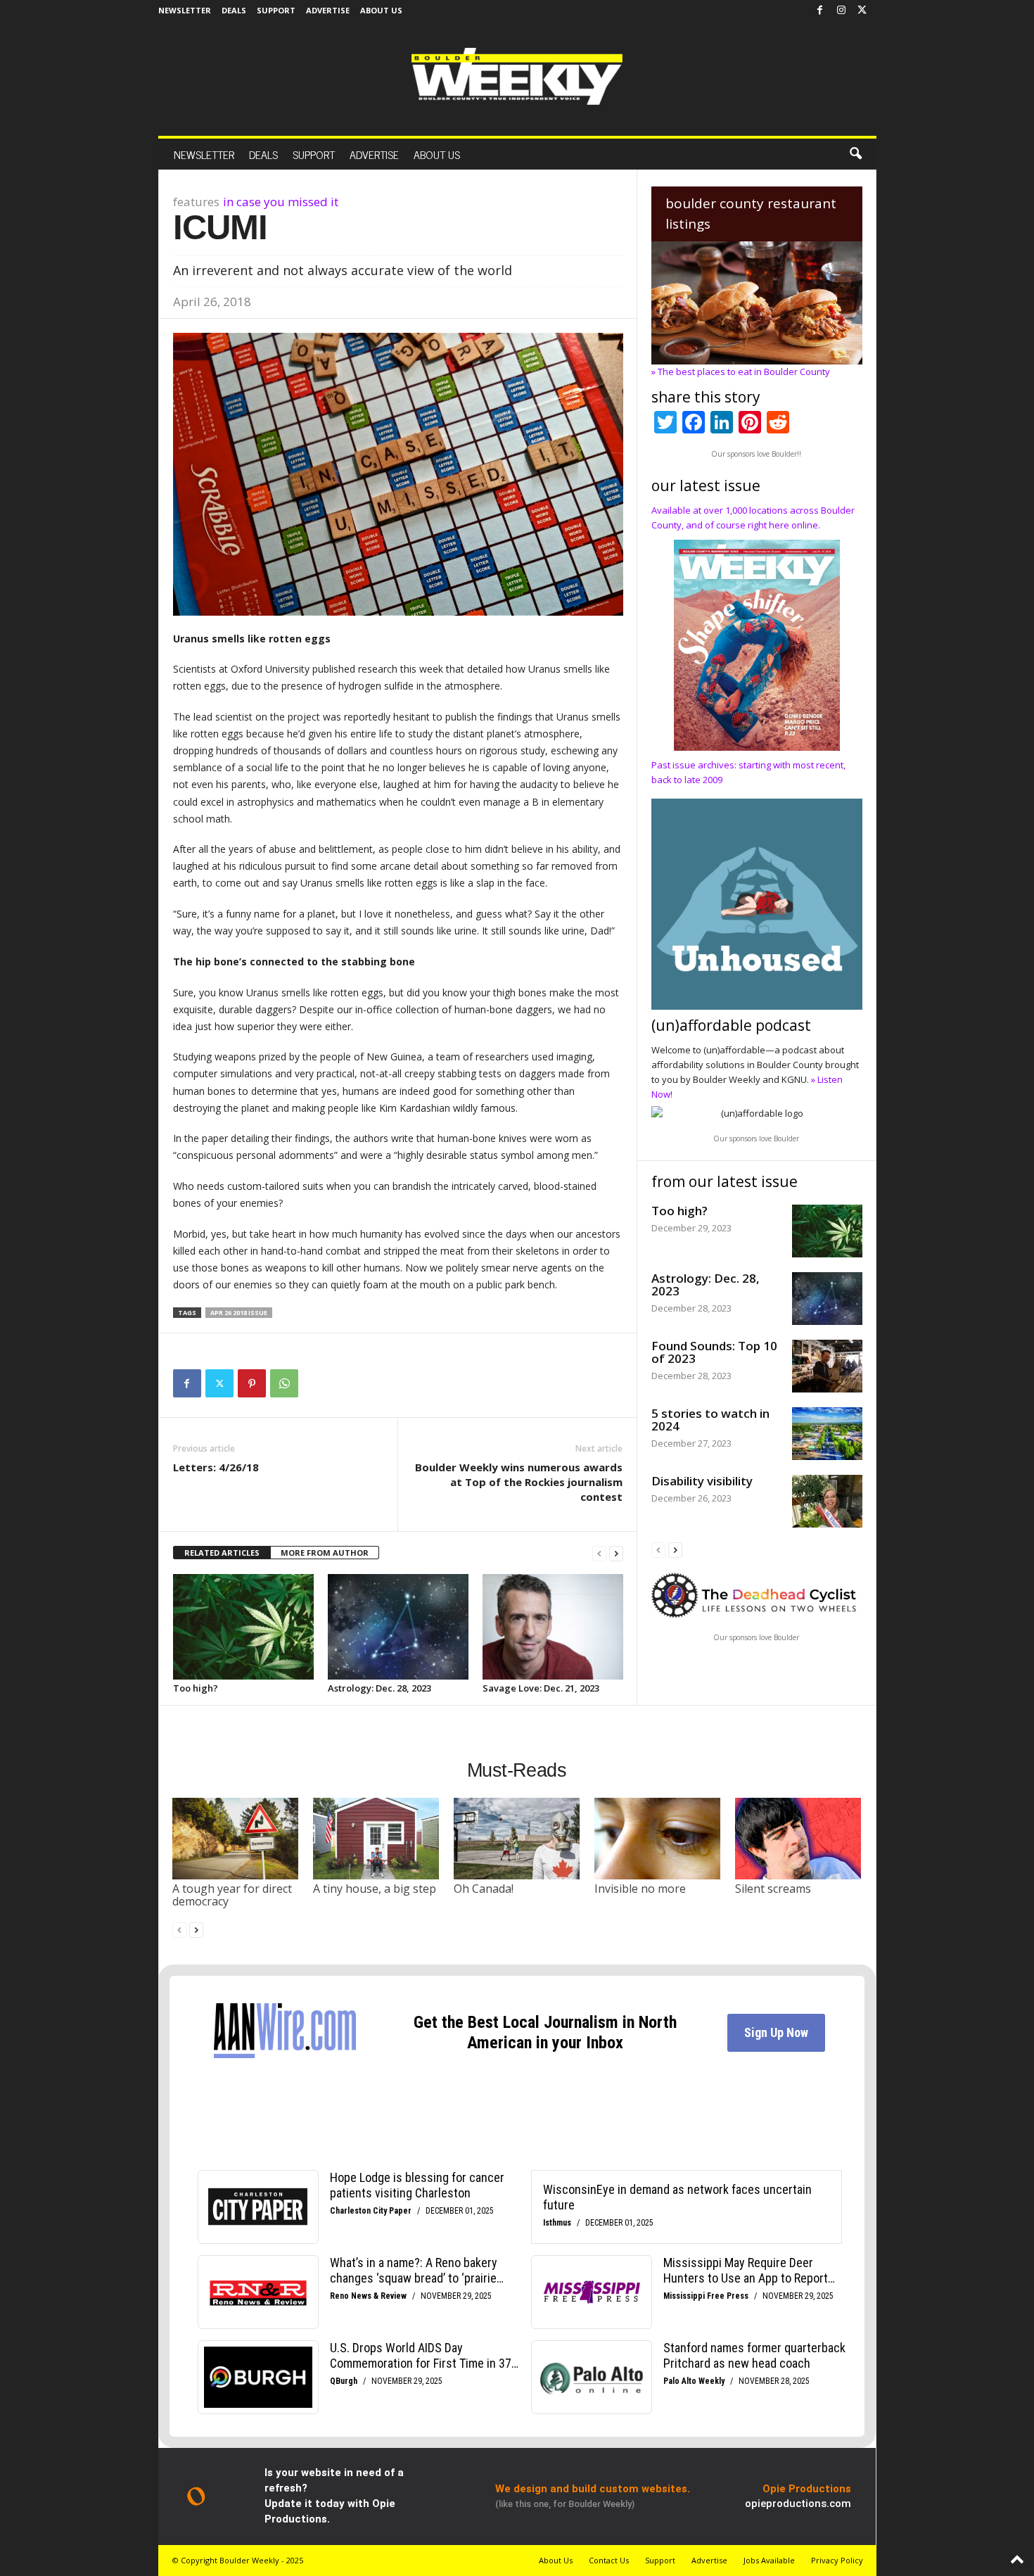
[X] (862, 11)
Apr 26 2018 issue (239, 1313)
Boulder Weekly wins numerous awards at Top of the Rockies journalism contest (519, 1482)
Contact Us (609, 2560)
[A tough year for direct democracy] (236, 1839)
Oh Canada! (484, 1889)
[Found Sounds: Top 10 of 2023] (827, 1366)
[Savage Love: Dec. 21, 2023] (553, 1627)
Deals (234, 10)
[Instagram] (841, 11)
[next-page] (616, 1553)
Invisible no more (640, 1889)
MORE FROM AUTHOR (325, 1553)
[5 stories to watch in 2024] (827, 1434)
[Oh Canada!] (517, 1839)
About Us (381, 10)
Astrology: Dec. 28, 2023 (379, 1688)
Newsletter (185, 10)
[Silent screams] (798, 1839)
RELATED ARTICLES (222, 1553)
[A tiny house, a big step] (376, 1839)
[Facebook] (820, 11)
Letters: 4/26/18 (216, 1467)
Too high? (196, 1688)
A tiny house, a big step (375, 1889)
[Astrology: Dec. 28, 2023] (398, 1627)
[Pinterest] (252, 1383)
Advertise (328, 10)
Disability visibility (702, 1481)
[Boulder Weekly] (517, 76)
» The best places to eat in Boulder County (741, 372)
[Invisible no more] (658, 1839)
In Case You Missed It (281, 202)
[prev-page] (599, 1553)
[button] (855, 154)
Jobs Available (769, 2560)
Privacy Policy (837, 2560)
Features (196, 202)
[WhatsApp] (284, 1383)
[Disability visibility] (827, 1501)
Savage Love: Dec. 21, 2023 (541, 1688)
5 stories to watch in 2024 (710, 1420)
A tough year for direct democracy (232, 1895)
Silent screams (773, 1889)
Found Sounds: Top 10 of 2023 (714, 1352)
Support (276, 10)
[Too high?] (243, 1627)
